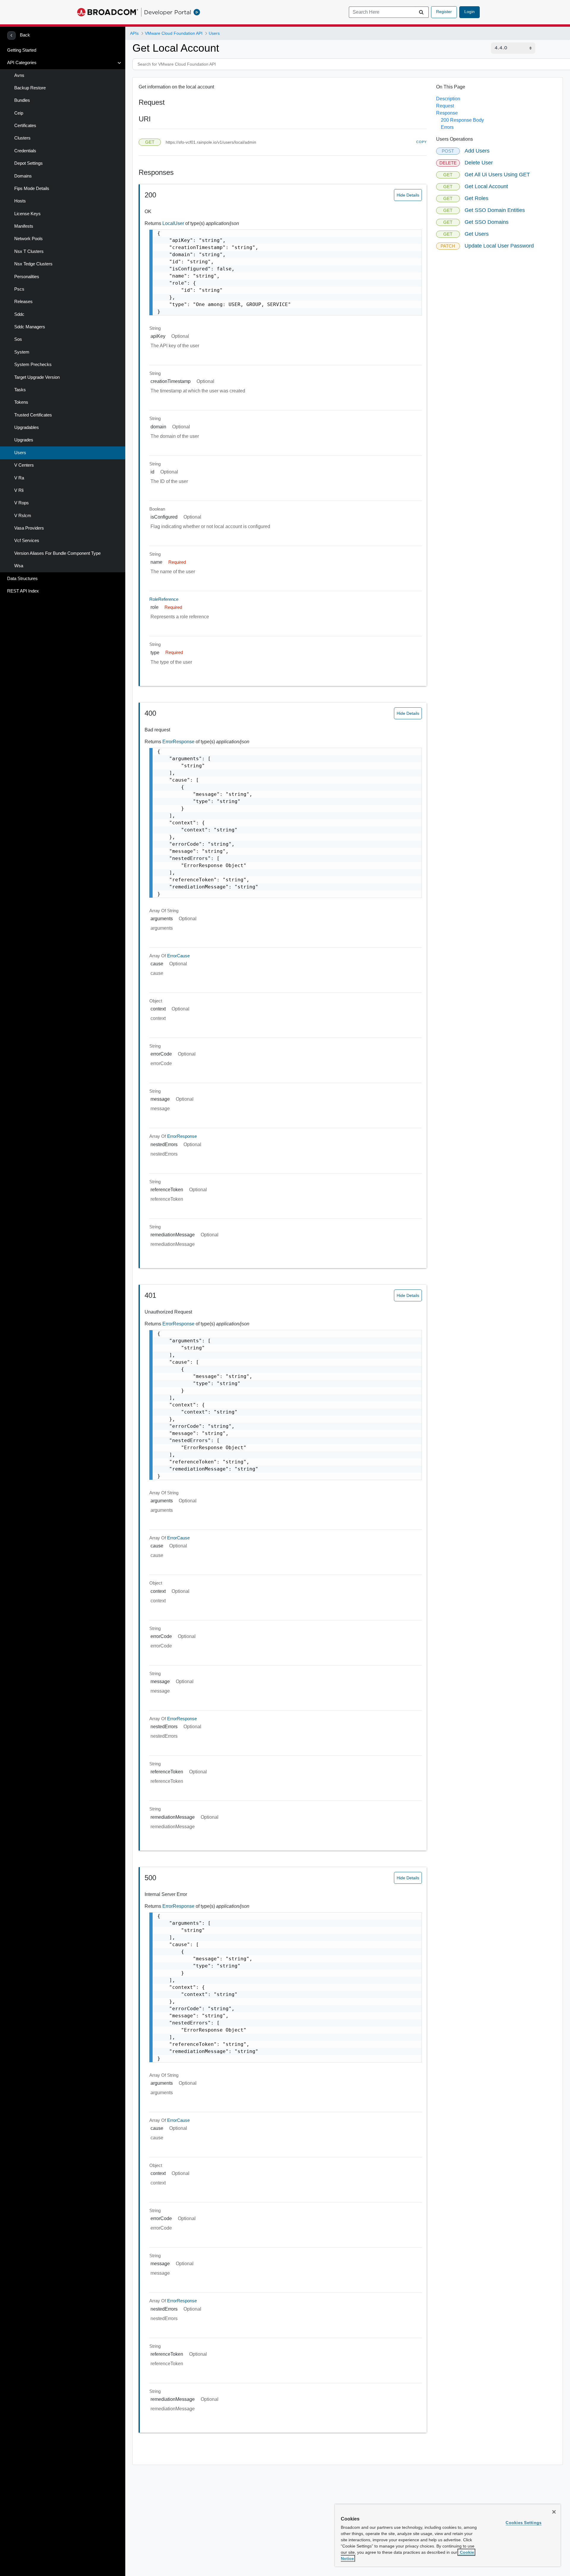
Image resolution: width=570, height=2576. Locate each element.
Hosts (20, 201)
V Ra (19, 478)
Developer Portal (168, 12)
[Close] (554, 2512)
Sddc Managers (30, 327)
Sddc (19, 314)
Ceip (19, 113)
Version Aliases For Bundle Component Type (57, 553)
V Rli (19, 490)
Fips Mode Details (32, 188)
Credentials (25, 151)
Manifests (24, 226)
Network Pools (28, 239)
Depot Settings (28, 163)
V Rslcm (23, 516)
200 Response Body (462, 120)
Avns (19, 75)
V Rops (22, 503)
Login (470, 12)
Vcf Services (27, 541)
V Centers (24, 465)
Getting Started (22, 50)
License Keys (27, 214)
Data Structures (22, 579)
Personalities (27, 277)
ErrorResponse (179, 742)
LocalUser (174, 223)
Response (447, 113)
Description (448, 99)
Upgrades (24, 440)
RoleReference (164, 599)
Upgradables (27, 427)
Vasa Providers (29, 528)
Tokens (21, 402)
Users (20, 453)
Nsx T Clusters (29, 251)
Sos (18, 339)
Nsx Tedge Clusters (33, 264)
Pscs (19, 289)
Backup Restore (30, 88)
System (22, 352)
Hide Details (408, 195)
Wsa (19, 566)
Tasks (20, 390)
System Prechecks (33, 365)
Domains (23, 176)
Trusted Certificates (33, 415)
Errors (447, 127)
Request (445, 106)
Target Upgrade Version (37, 377)
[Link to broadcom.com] (108, 12)
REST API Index (23, 591)
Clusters (22, 138)
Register (444, 12)
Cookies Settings (524, 2523)
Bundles (22, 100)
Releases (23, 302)
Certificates (25, 126)
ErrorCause (178, 956)
